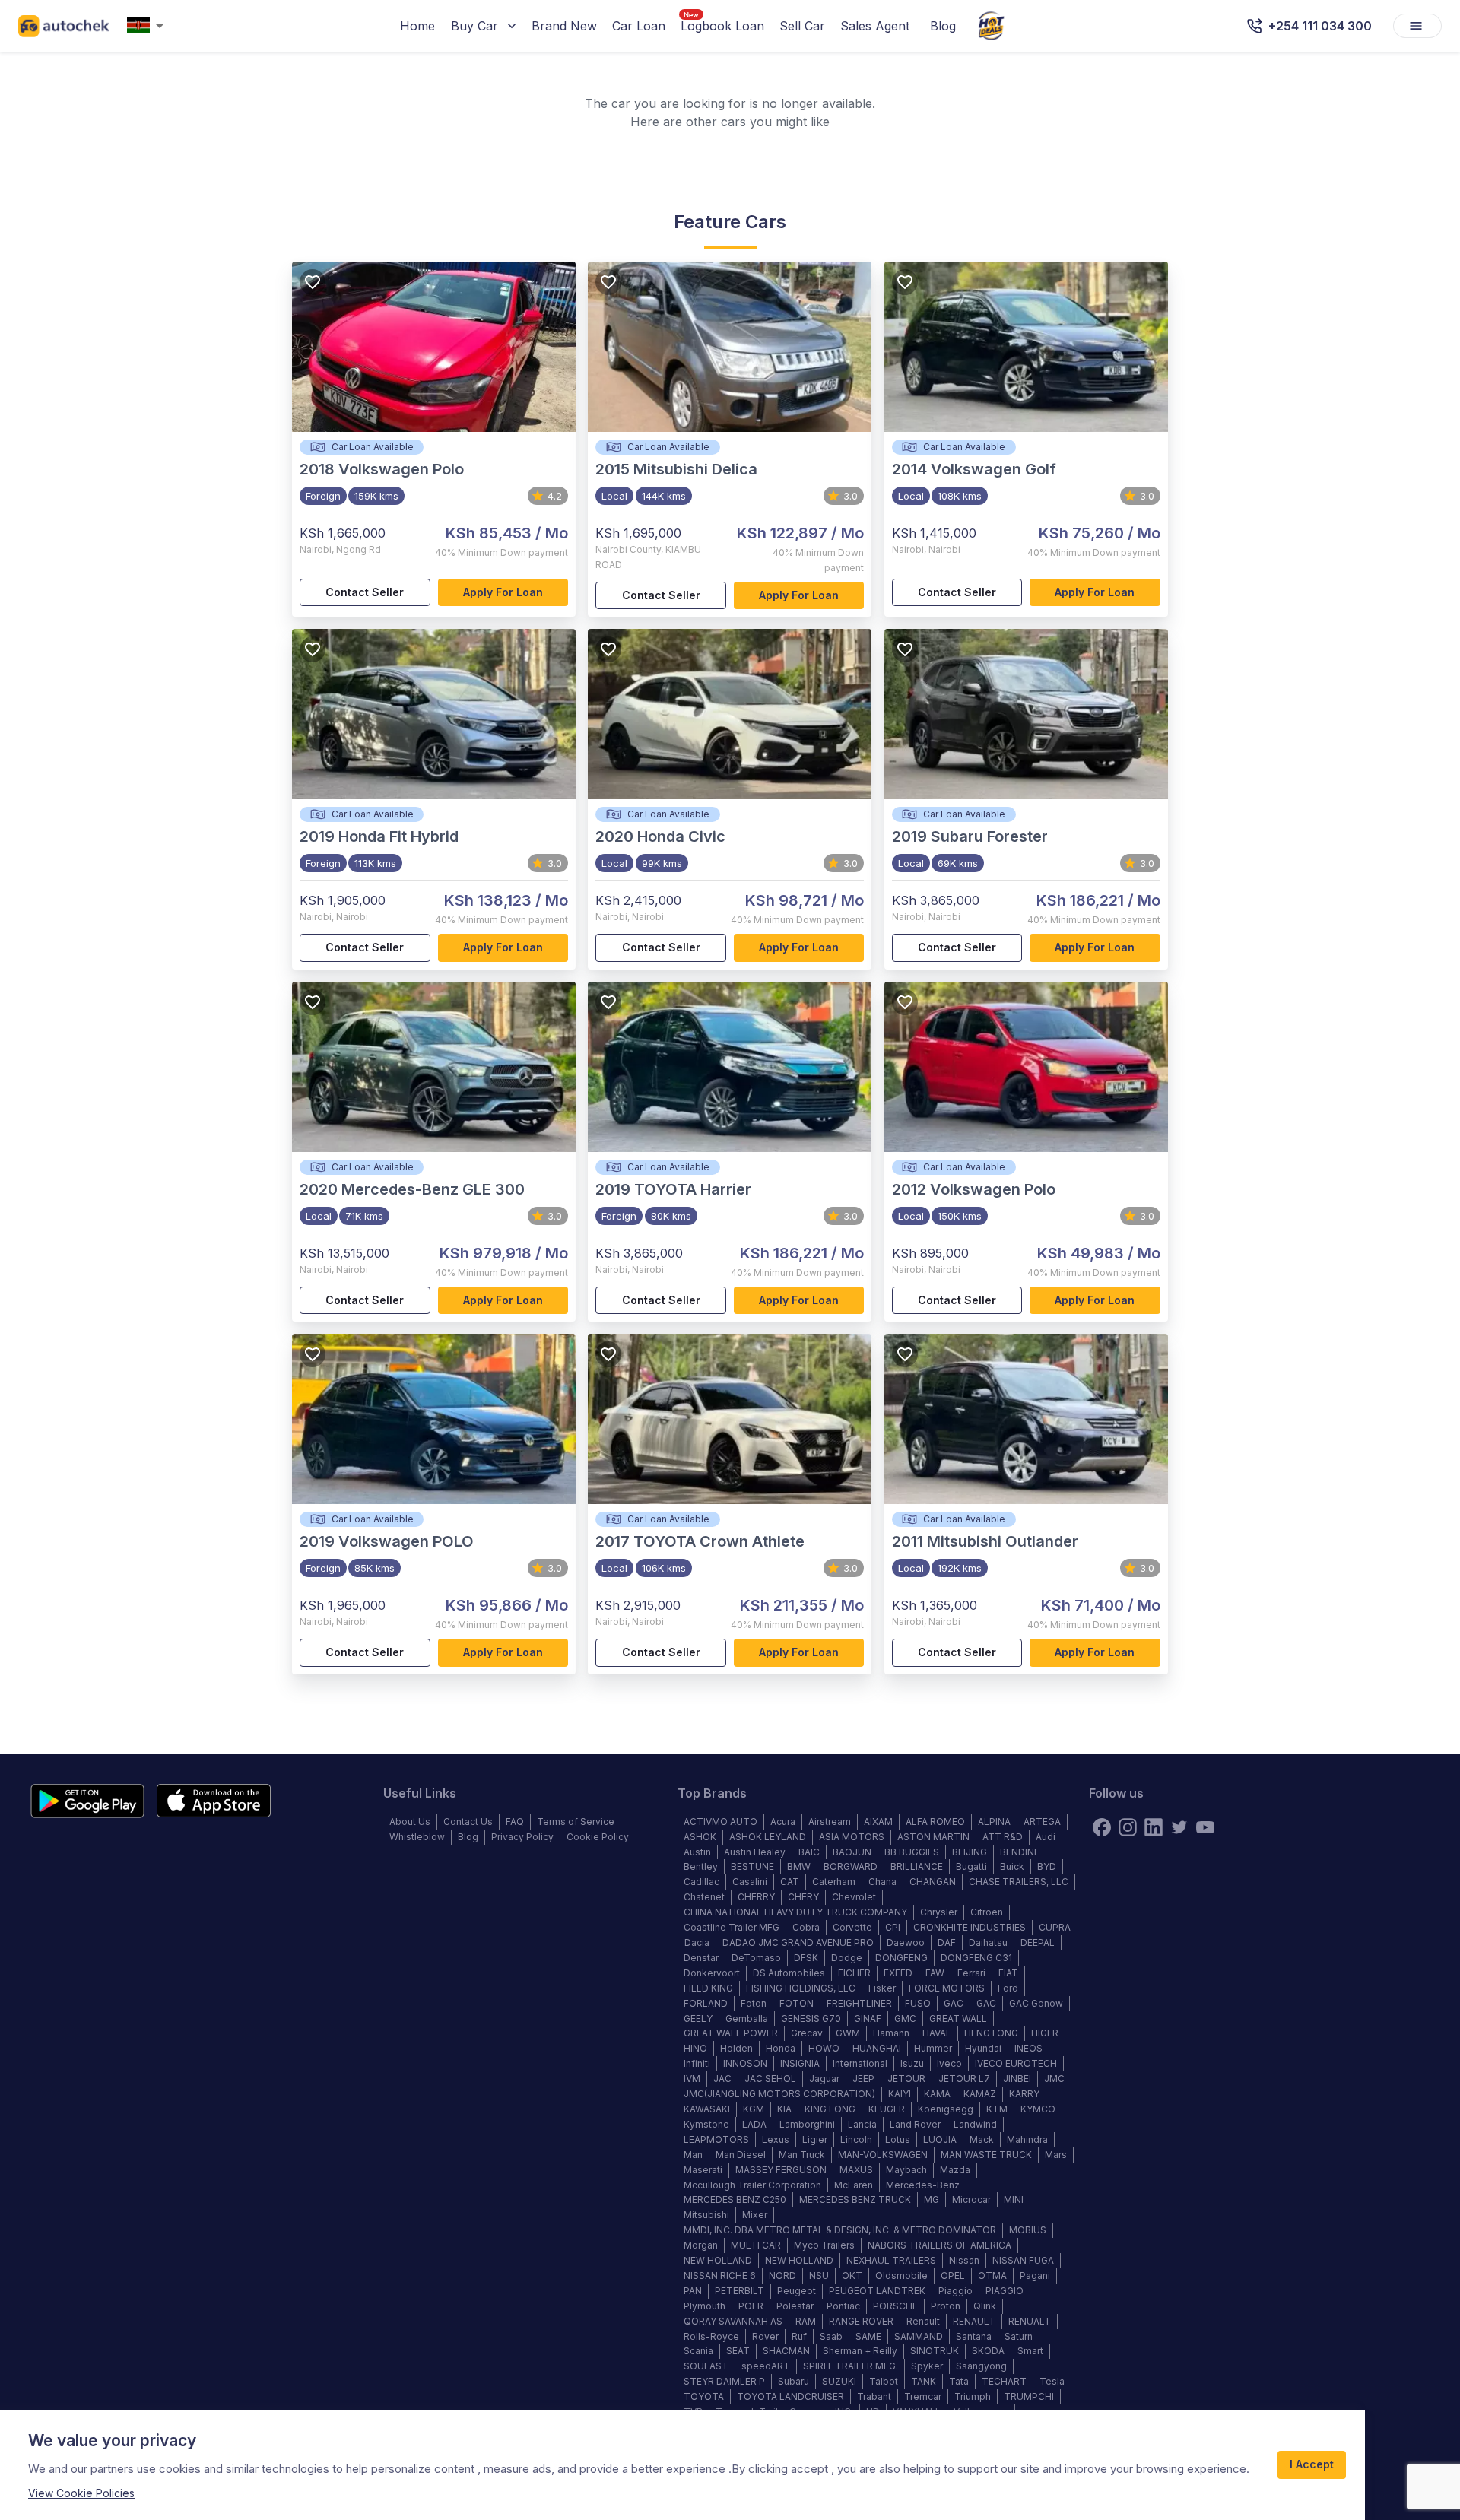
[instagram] (1128, 1827)
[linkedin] (1154, 1827)
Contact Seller (365, 592)
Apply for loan (503, 592)
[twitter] (1179, 1827)
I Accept (1312, 2464)
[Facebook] (1102, 1827)
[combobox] (148, 26)
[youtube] (1205, 1827)
